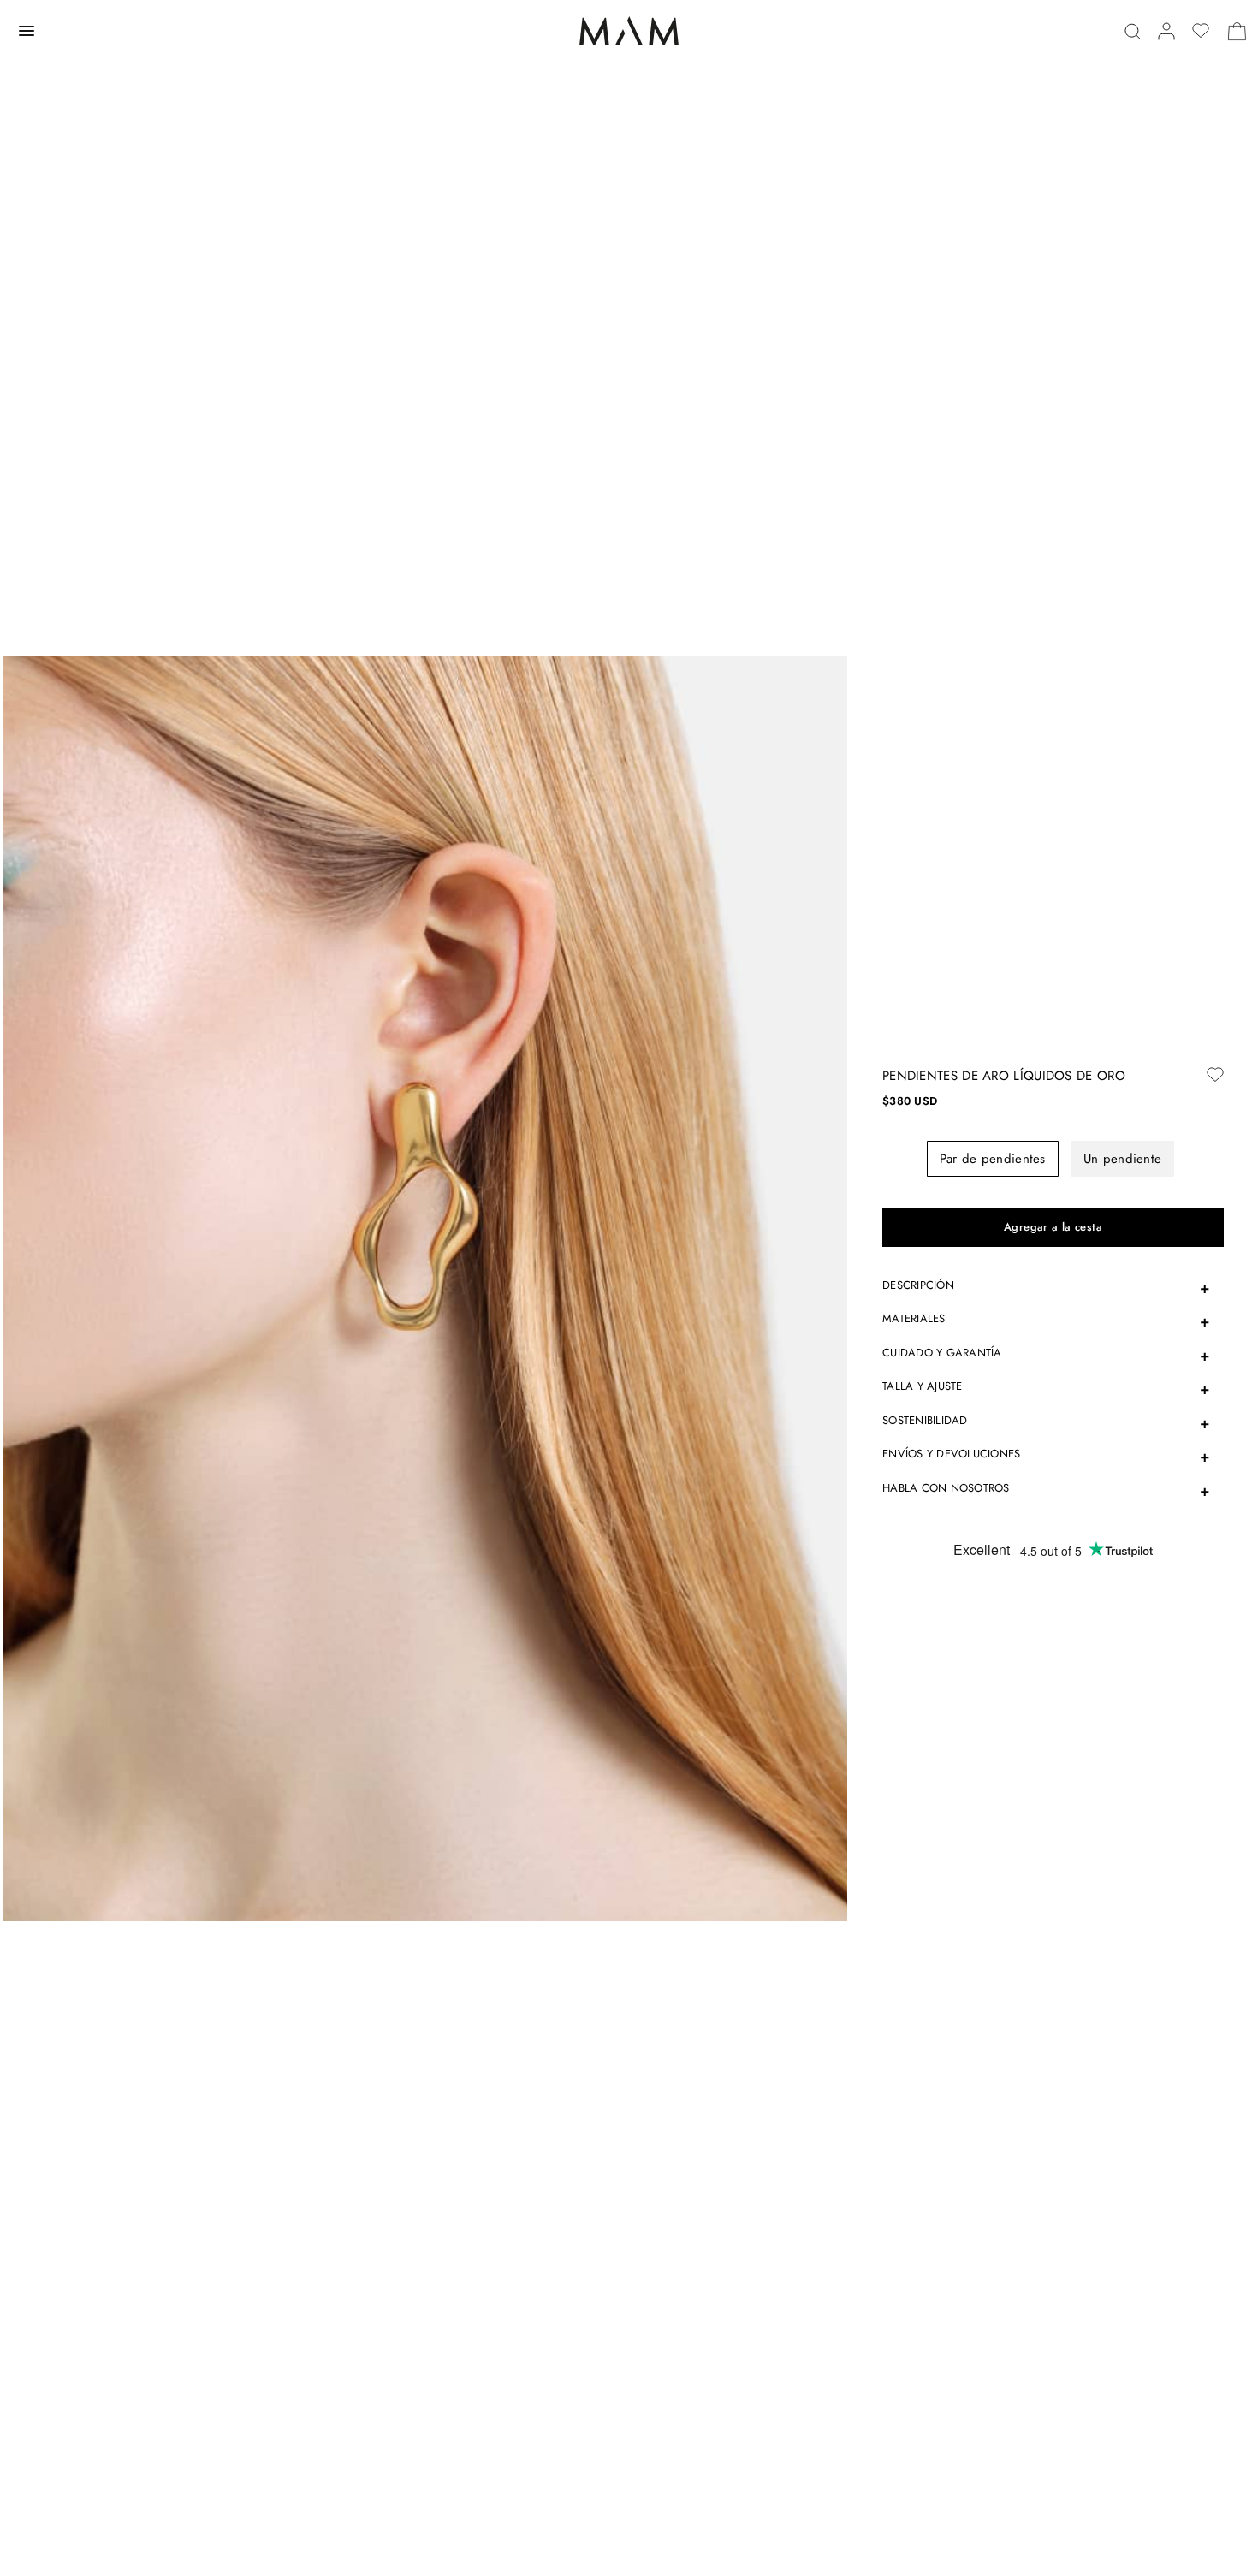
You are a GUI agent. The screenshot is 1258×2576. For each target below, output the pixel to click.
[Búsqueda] (1133, 31)
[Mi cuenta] (1166, 31)
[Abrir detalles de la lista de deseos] (1201, 31)
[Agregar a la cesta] (1053, 1227)
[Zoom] (425, 1287)
